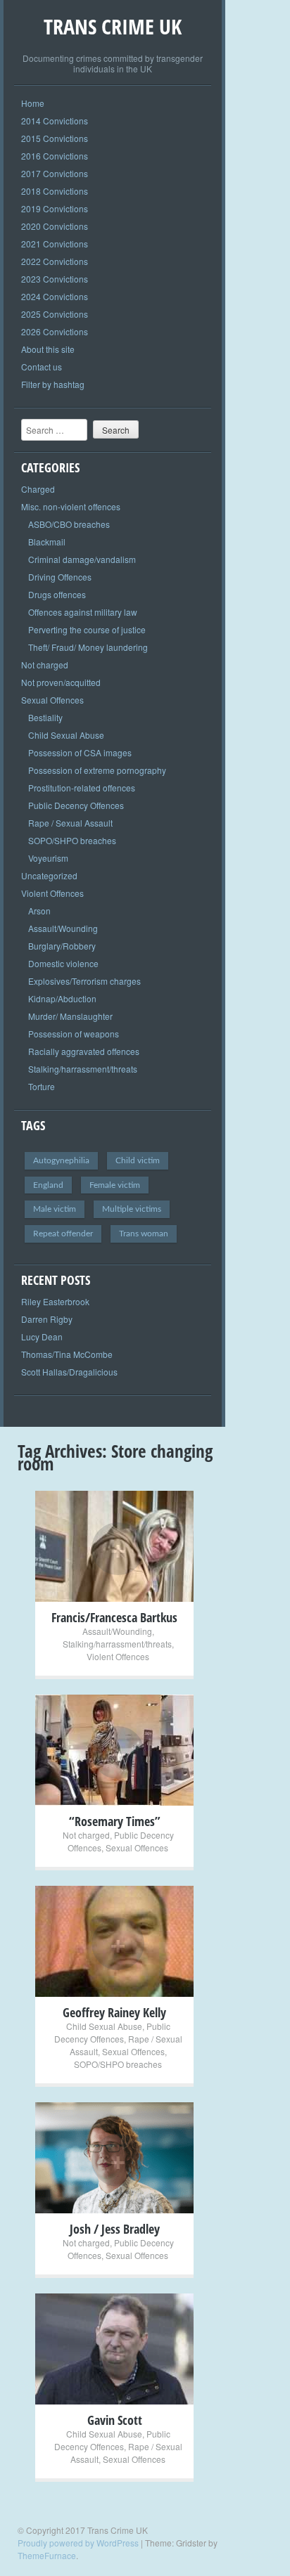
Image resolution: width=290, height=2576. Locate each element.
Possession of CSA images (80, 752)
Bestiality (45, 717)
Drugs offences (57, 594)
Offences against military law (83, 612)
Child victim (138, 1160)
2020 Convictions (55, 226)
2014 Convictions (55, 121)
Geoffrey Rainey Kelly (114, 2012)
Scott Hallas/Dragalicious (69, 1372)
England (48, 1185)
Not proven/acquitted (61, 682)
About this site (48, 349)
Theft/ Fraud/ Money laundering (88, 647)
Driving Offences (60, 577)
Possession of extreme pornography (97, 770)
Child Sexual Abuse (66, 735)
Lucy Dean (42, 1336)
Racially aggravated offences (84, 1051)
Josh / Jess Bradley (115, 2229)
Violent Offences (52, 893)
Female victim (115, 1185)
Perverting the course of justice (87, 629)
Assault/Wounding (63, 928)
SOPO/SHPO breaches (72, 840)
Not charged (45, 665)
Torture (42, 1086)
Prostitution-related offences (82, 788)
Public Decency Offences (76, 805)
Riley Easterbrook (55, 1301)
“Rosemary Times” (115, 1821)
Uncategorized (49, 875)
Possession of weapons (74, 1034)
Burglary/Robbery (62, 946)
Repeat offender (63, 1234)
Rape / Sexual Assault (70, 823)
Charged (38, 489)
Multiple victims (132, 1209)
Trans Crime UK (113, 26)
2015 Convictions (55, 138)
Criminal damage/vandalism (82, 559)
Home (33, 103)
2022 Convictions (55, 261)
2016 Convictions (55, 156)
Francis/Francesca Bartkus (114, 1617)
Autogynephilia (61, 1160)
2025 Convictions (55, 314)
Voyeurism (48, 858)
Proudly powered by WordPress (78, 2543)
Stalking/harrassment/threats (83, 1069)
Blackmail (47, 542)
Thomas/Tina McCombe (67, 1354)
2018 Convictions (55, 191)
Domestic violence (63, 963)
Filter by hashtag (53, 384)
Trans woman (144, 1234)
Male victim (55, 1209)
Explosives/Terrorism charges (84, 981)
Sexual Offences (52, 700)
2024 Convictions (55, 296)
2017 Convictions (55, 173)
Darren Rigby (47, 1319)
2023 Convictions (55, 279)
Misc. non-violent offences (71, 506)
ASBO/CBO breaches (69, 524)
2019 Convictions (55, 208)
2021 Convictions (55, 244)
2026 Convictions (55, 331)
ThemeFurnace (47, 2555)
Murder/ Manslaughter (70, 1016)
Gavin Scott (115, 2420)
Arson (39, 911)
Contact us (42, 367)
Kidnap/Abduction (62, 998)
